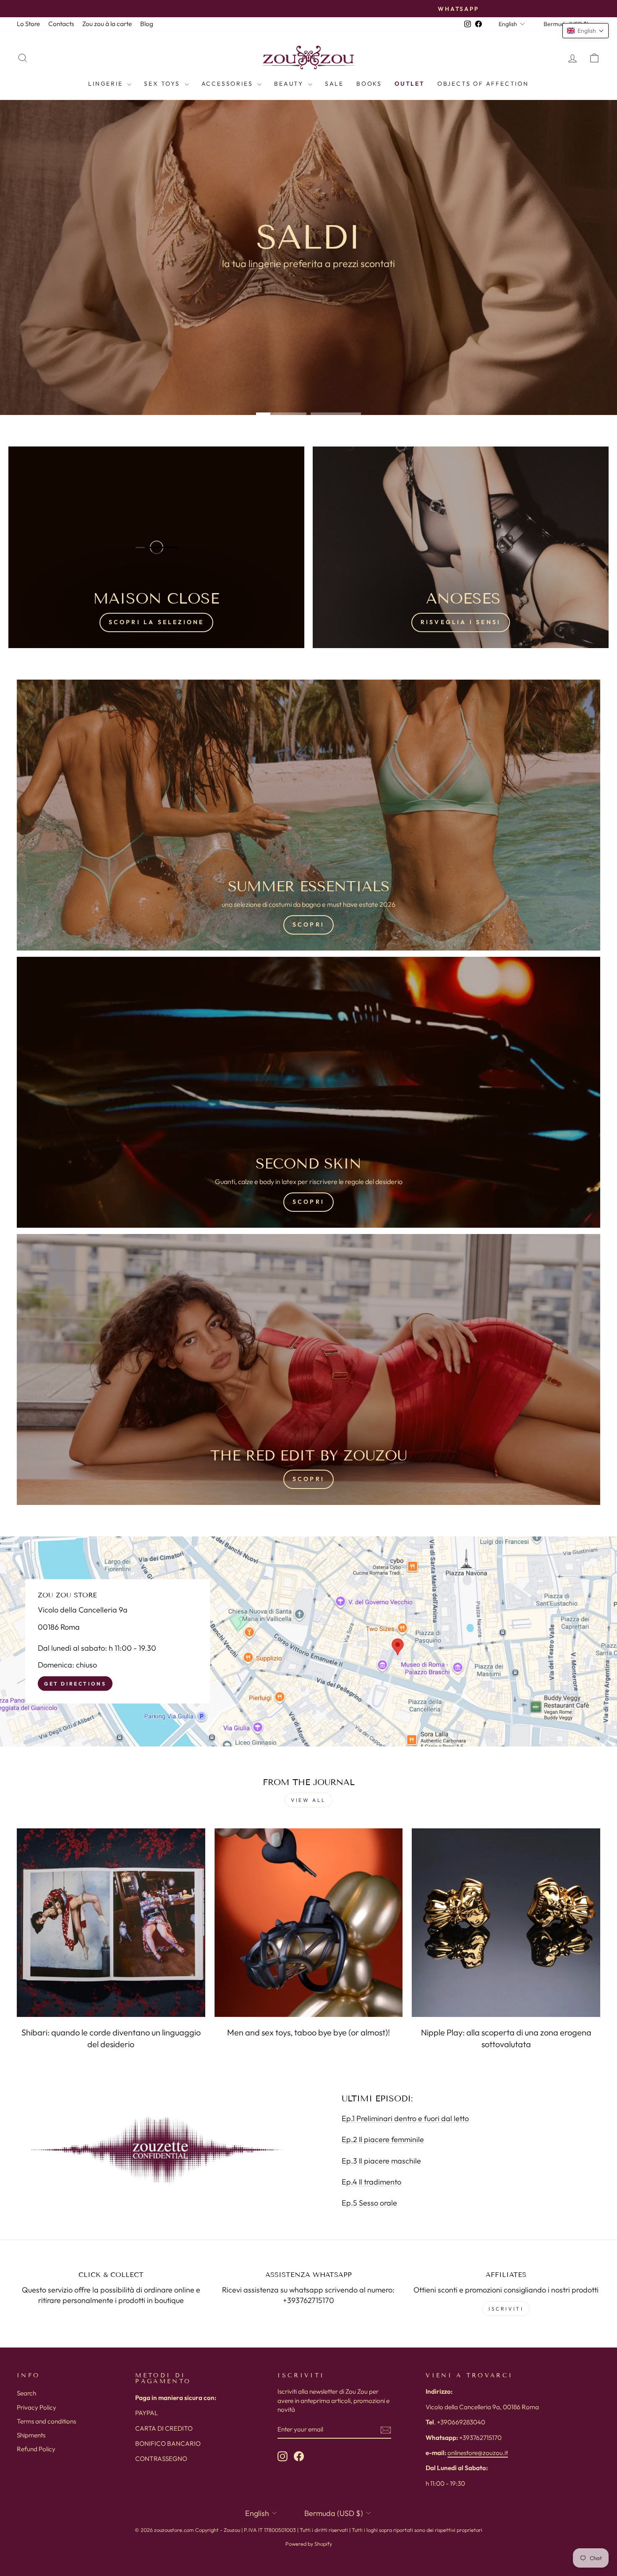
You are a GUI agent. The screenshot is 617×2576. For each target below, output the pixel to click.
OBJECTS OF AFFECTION (483, 84)
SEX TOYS (163, 84)
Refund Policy (36, 2449)
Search (26, 2393)
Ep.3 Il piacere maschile (381, 2161)
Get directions (75, 1684)
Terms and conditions (46, 2421)
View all (308, 1800)
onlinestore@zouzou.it (478, 2453)
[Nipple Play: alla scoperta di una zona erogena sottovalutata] (506, 1923)
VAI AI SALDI (307, 286)
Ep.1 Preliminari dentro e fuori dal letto (405, 2118)
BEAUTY (290, 84)
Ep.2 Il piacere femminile (383, 2139)
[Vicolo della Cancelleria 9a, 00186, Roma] (308, 1641)
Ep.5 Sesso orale (369, 2203)
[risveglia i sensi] (461, 547)
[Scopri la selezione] (156, 547)
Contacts (61, 24)
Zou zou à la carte (107, 24)
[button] (586, 31)
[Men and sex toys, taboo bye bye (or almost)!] (309, 1923)
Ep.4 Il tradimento (371, 2182)
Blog (147, 24)
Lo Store (28, 24)
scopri (308, 1479)
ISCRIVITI (506, 2309)
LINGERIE (107, 84)
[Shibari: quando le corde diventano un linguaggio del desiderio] (111, 1923)
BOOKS (369, 84)
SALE (334, 84)
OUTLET (410, 84)
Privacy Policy (37, 2407)
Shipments (31, 2435)
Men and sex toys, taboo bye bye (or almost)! (308, 2032)
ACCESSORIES (229, 84)
